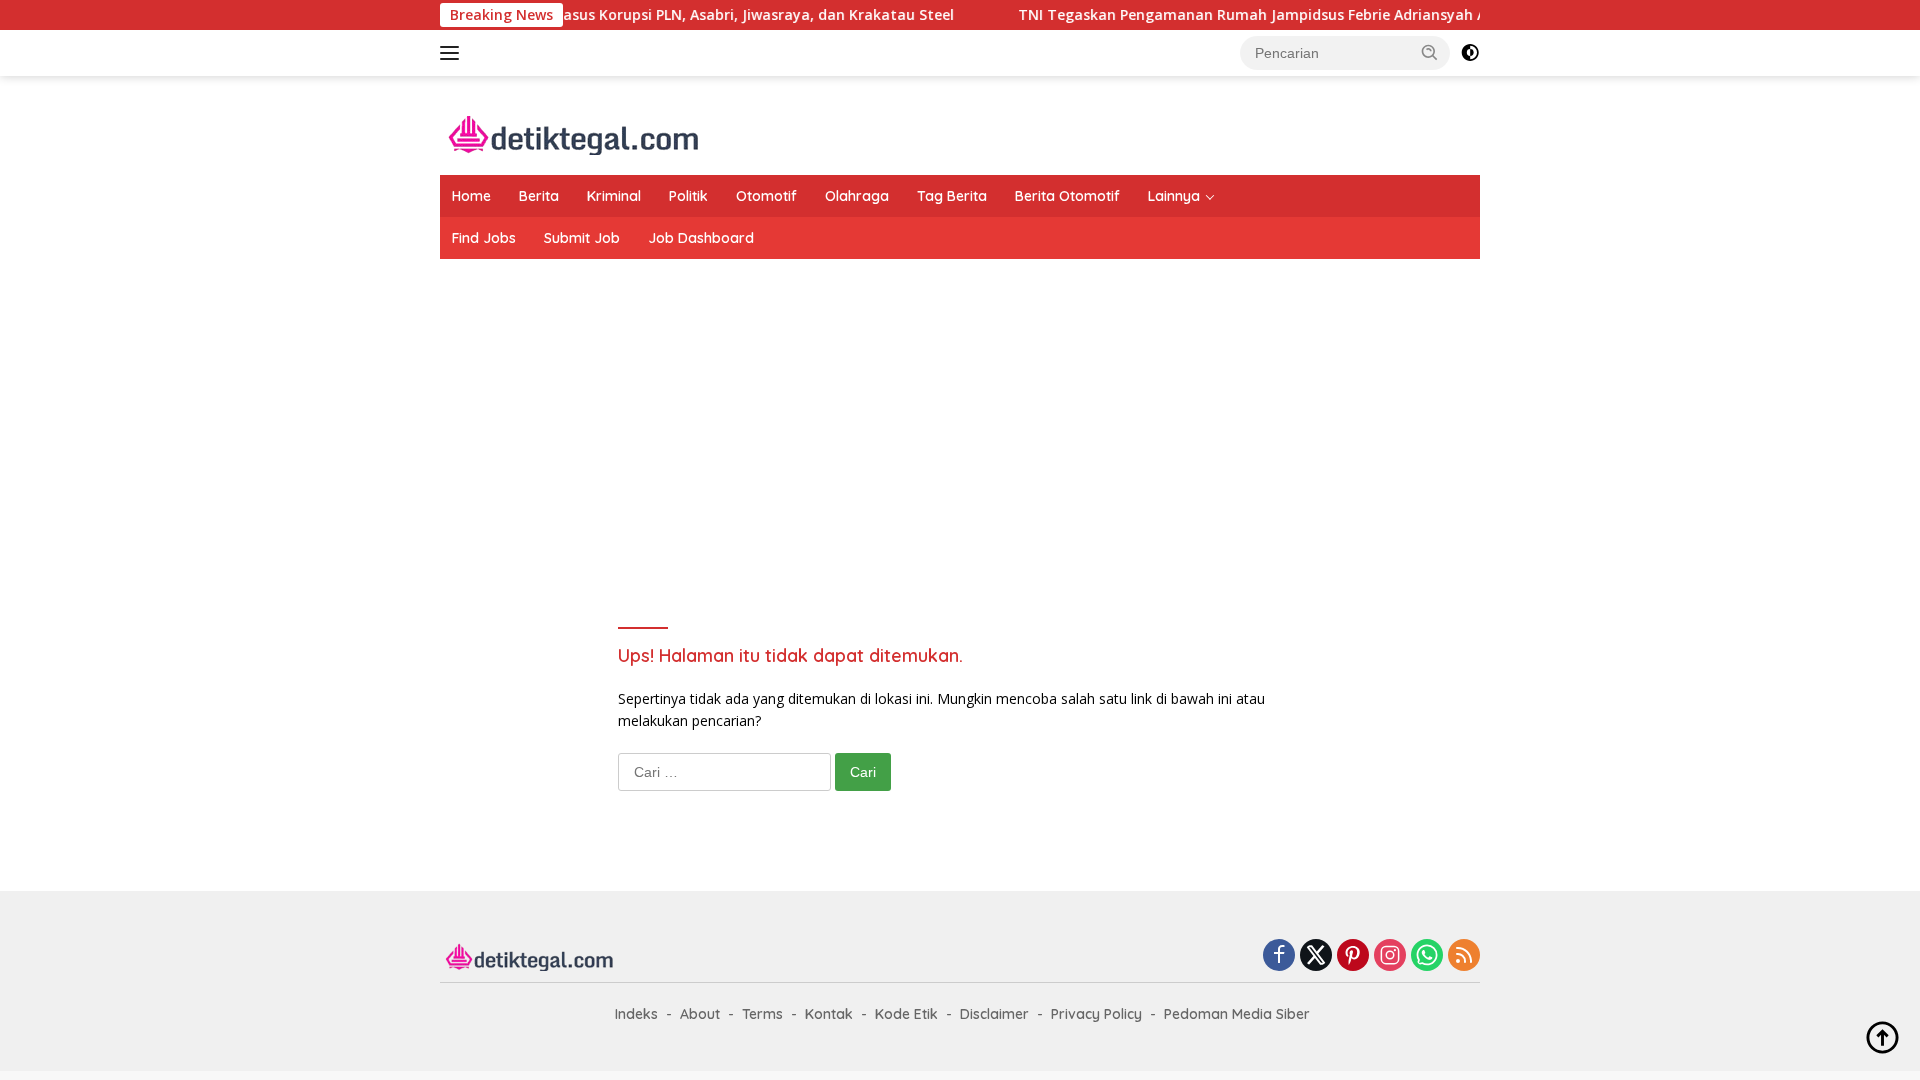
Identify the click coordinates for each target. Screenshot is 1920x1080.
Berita (539, 196)
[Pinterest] (1353, 956)
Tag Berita (952, 196)
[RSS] (1464, 956)
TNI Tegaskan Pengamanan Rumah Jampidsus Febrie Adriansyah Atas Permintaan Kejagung (1312, 15)
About (700, 1014)
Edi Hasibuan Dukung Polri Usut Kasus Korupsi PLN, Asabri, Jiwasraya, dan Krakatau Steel (611, 15)
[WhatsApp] (1427, 956)
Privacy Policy (1096, 1014)
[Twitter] (1316, 956)
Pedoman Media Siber (1237, 1014)
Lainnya (1174, 196)
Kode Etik (906, 1014)
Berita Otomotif (1067, 196)
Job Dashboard (701, 238)
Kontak (829, 1014)
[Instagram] (1390, 956)
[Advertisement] (960, 419)
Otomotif (766, 196)
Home (471, 196)
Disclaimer (994, 1014)
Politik (688, 196)
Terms (762, 1014)
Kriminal (614, 196)
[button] (1430, 52)
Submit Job (582, 238)
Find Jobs (484, 238)
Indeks (636, 1014)
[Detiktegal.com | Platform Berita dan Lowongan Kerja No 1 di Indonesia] (574, 133)
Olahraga (857, 196)
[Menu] (453, 53)
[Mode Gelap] (1470, 53)
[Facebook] (1279, 956)
